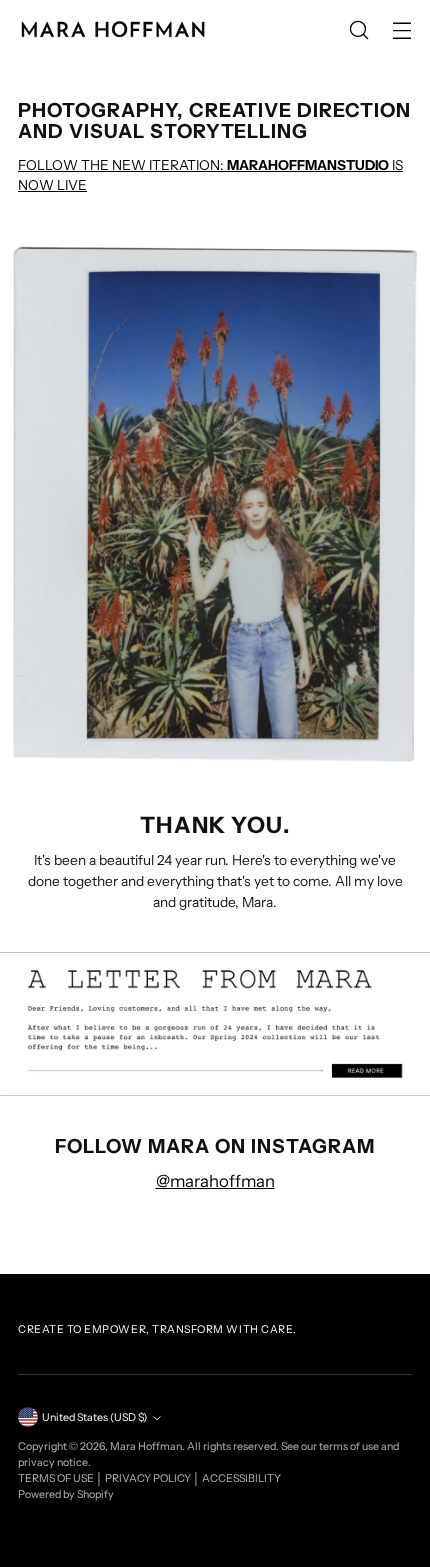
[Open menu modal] (401, 30)
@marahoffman (215, 1181)
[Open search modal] (358, 30)
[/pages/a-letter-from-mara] (215, 1024)
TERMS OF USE (57, 1478)
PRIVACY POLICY (149, 1478)
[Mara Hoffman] (113, 30)
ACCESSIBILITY (241, 1478)
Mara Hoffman (146, 1446)
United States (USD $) (94, 1417)
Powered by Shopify (66, 1494)
